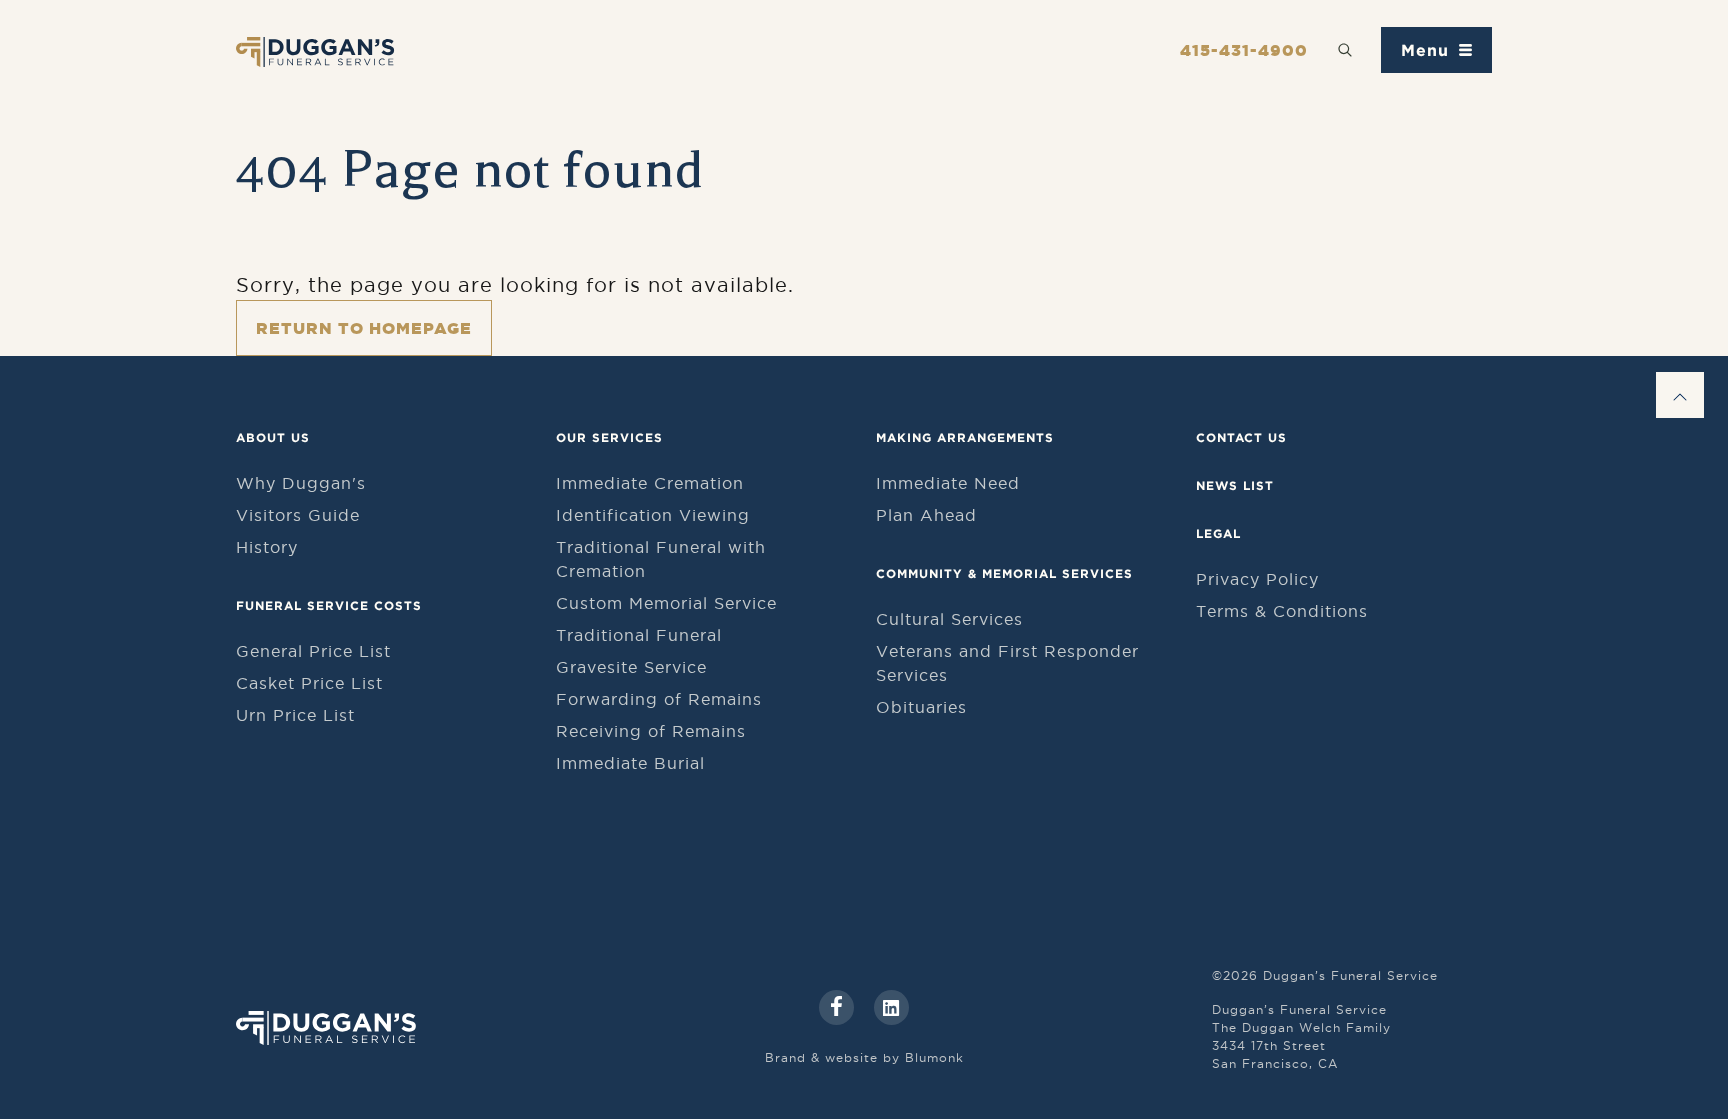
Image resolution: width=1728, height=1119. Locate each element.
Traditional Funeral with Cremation (661, 559)
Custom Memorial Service (666, 603)
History (267, 547)
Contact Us (1241, 437)
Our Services (609, 437)
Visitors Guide (298, 515)
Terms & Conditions (1282, 611)
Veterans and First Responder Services (1007, 663)
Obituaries (921, 707)
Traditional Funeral (639, 635)
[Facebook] (836, 1007)
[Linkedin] (891, 1007)
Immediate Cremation (650, 483)
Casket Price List (309, 683)
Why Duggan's (301, 483)
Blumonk (934, 1057)
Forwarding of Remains (659, 699)
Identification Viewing (653, 515)
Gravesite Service (631, 667)
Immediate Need (948, 483)
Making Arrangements (965, 437)
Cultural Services (949, 619)
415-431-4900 (1244, 50)
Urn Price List (295, 715)
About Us (273, 437)
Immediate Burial (630, 763)
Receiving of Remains (651, 731)
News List (1235, 485)
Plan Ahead (926, 515)
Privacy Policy (1257, 579)
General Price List (313, 651)
